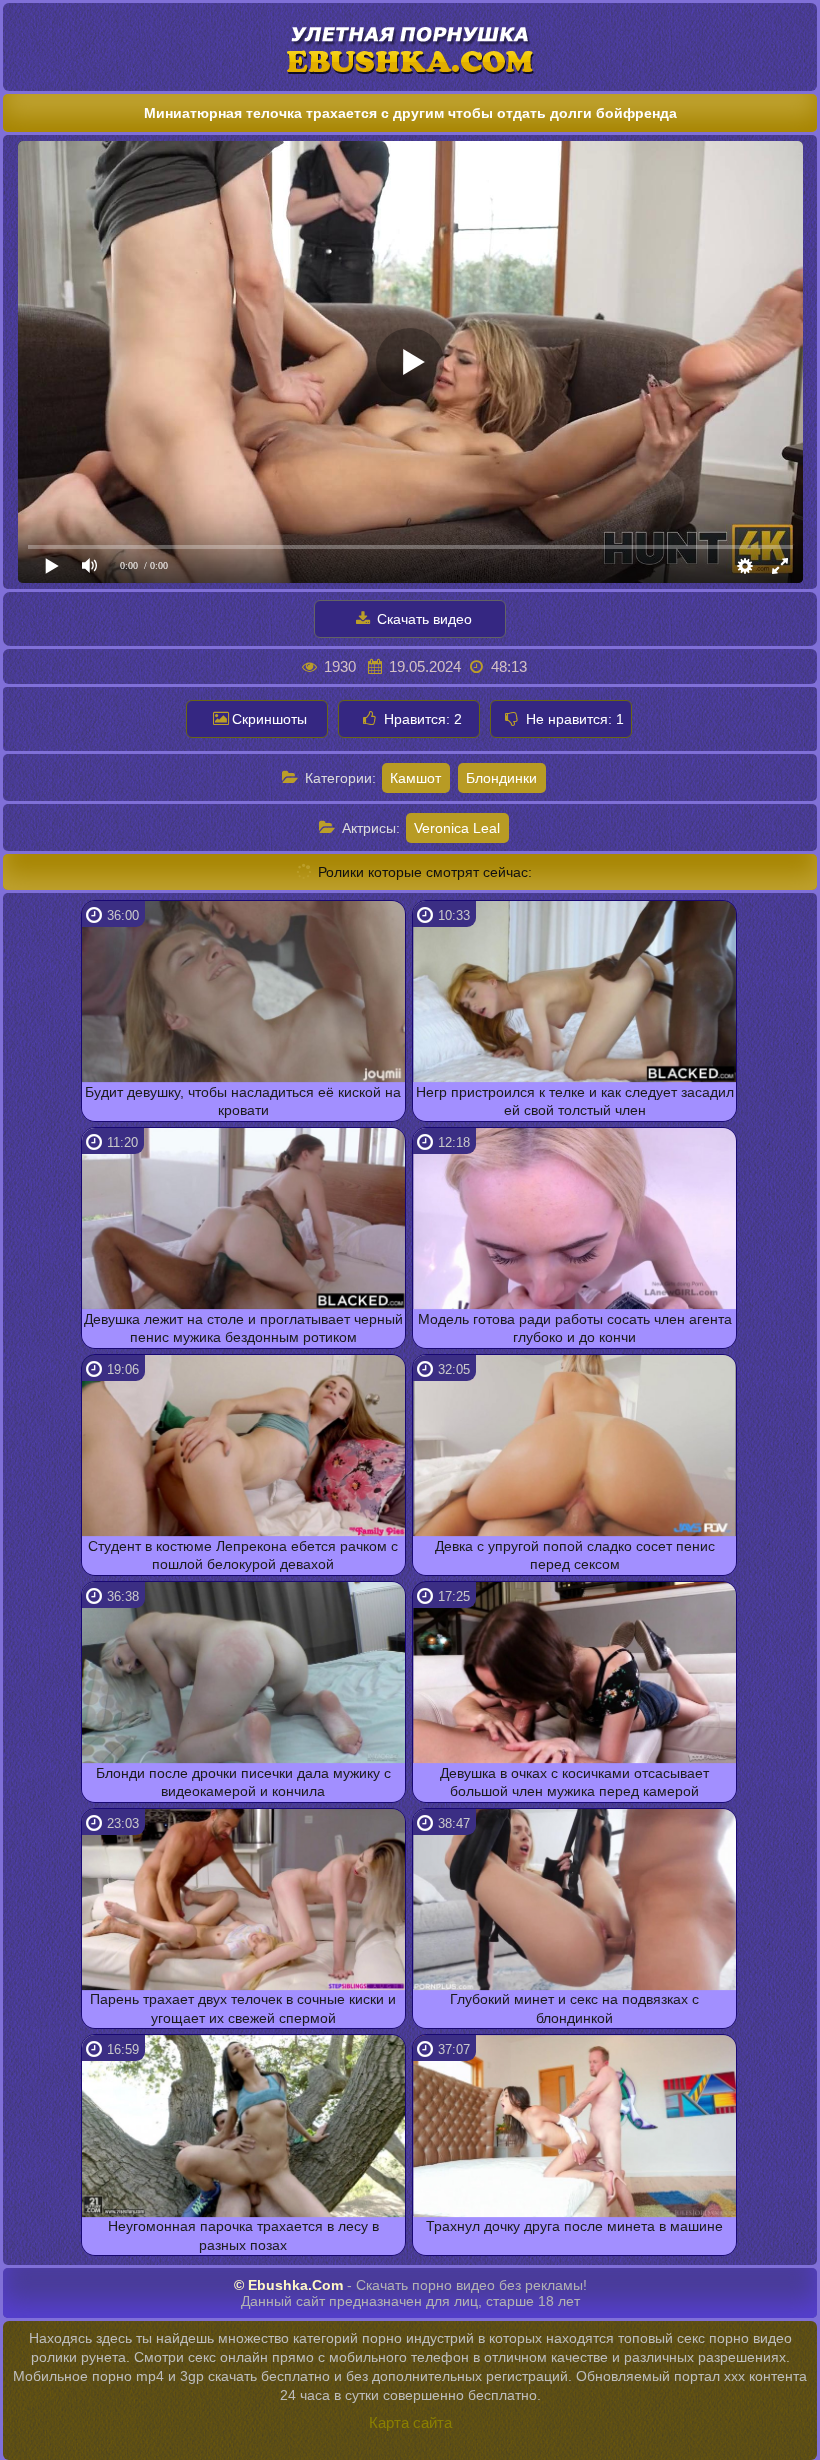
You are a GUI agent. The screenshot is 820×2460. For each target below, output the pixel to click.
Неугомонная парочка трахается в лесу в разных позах (243, 2235)
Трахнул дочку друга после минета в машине (574, 2226)
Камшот (415, 778)
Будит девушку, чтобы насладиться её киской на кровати (243, 1101)
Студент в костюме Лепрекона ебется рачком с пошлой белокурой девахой (243, 1555)
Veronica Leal (457, 828)
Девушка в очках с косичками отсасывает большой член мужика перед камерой (574, 1782)
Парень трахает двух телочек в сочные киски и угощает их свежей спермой (243, 2008)
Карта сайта (410, 2422)
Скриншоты (269, 719)
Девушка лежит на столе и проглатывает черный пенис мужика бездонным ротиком (243, 1328)
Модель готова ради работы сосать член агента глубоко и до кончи (575, 1328)
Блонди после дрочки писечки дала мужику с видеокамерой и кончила (243, 1782)
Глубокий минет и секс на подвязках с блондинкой (574, 2008)
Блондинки (501, 778)
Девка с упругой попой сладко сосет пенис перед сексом (575, 1555)
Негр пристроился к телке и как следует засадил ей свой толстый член (575, 1101)
